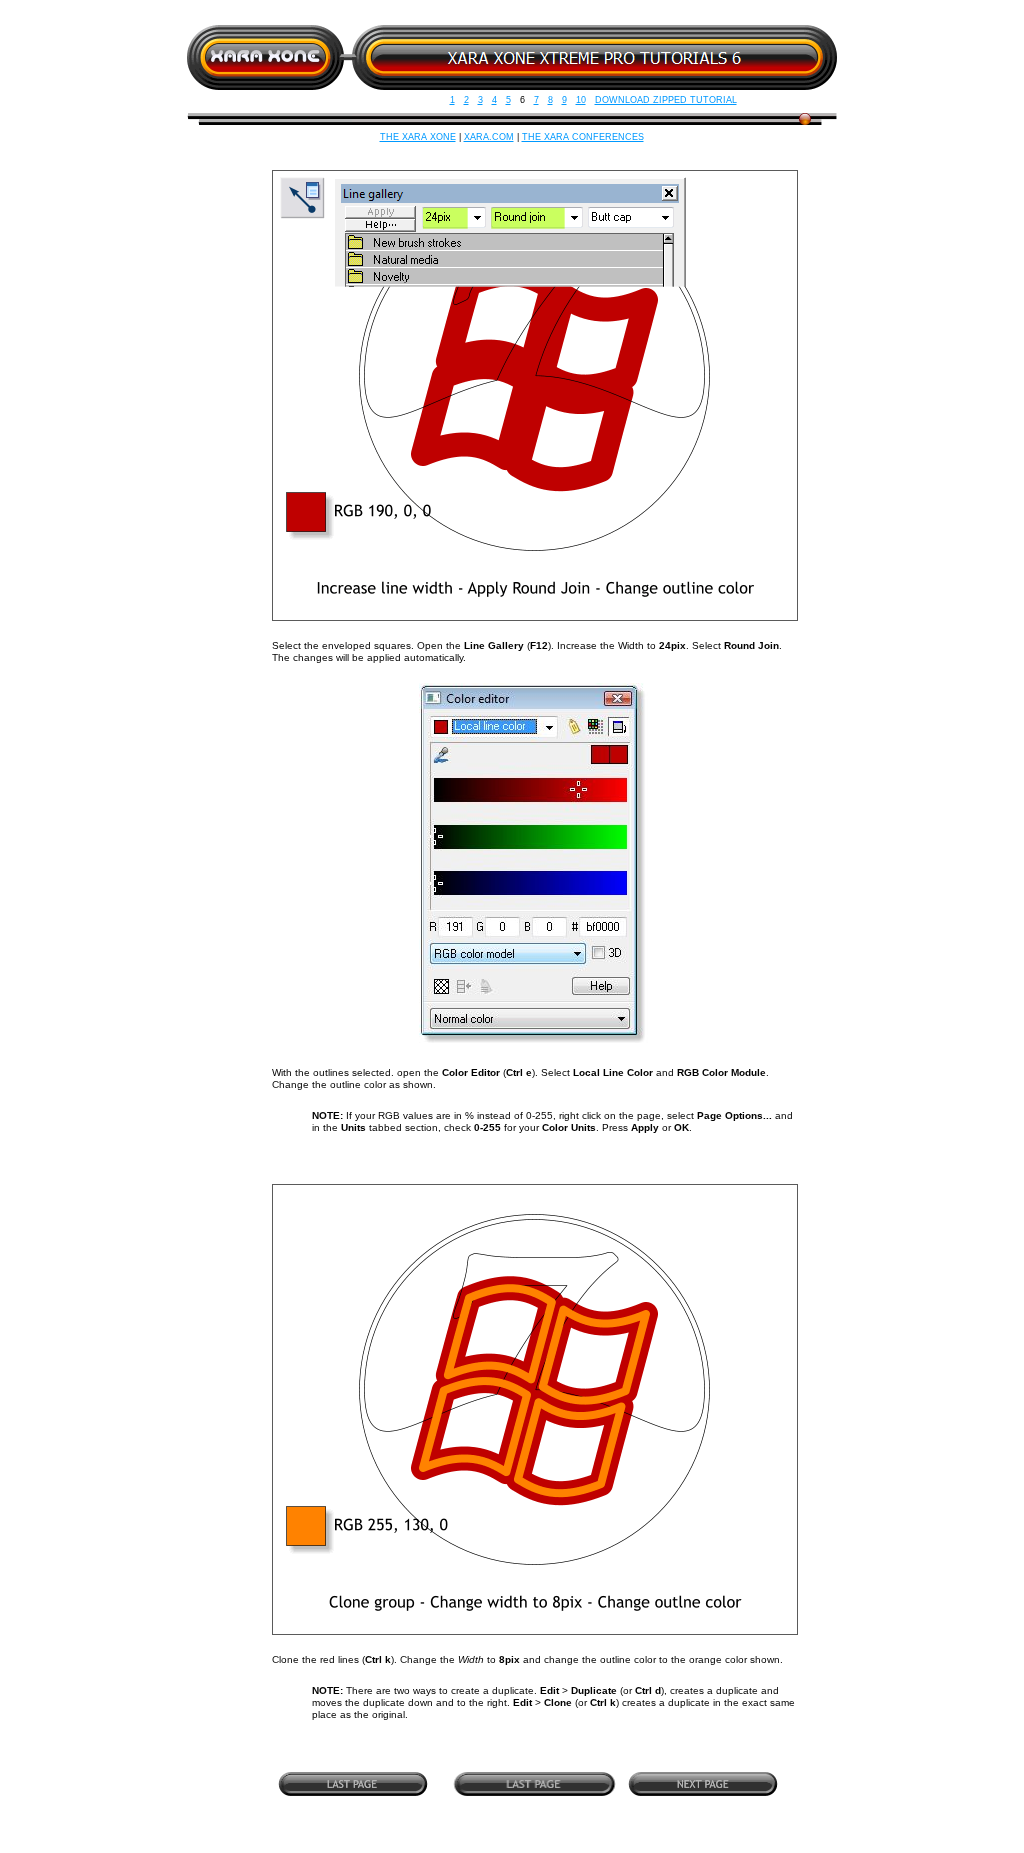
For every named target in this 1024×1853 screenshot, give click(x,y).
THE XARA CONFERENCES (583, 137)
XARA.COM (489, 137)
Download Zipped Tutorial (666, 100)
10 (581, 100)
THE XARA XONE (418, 137)
